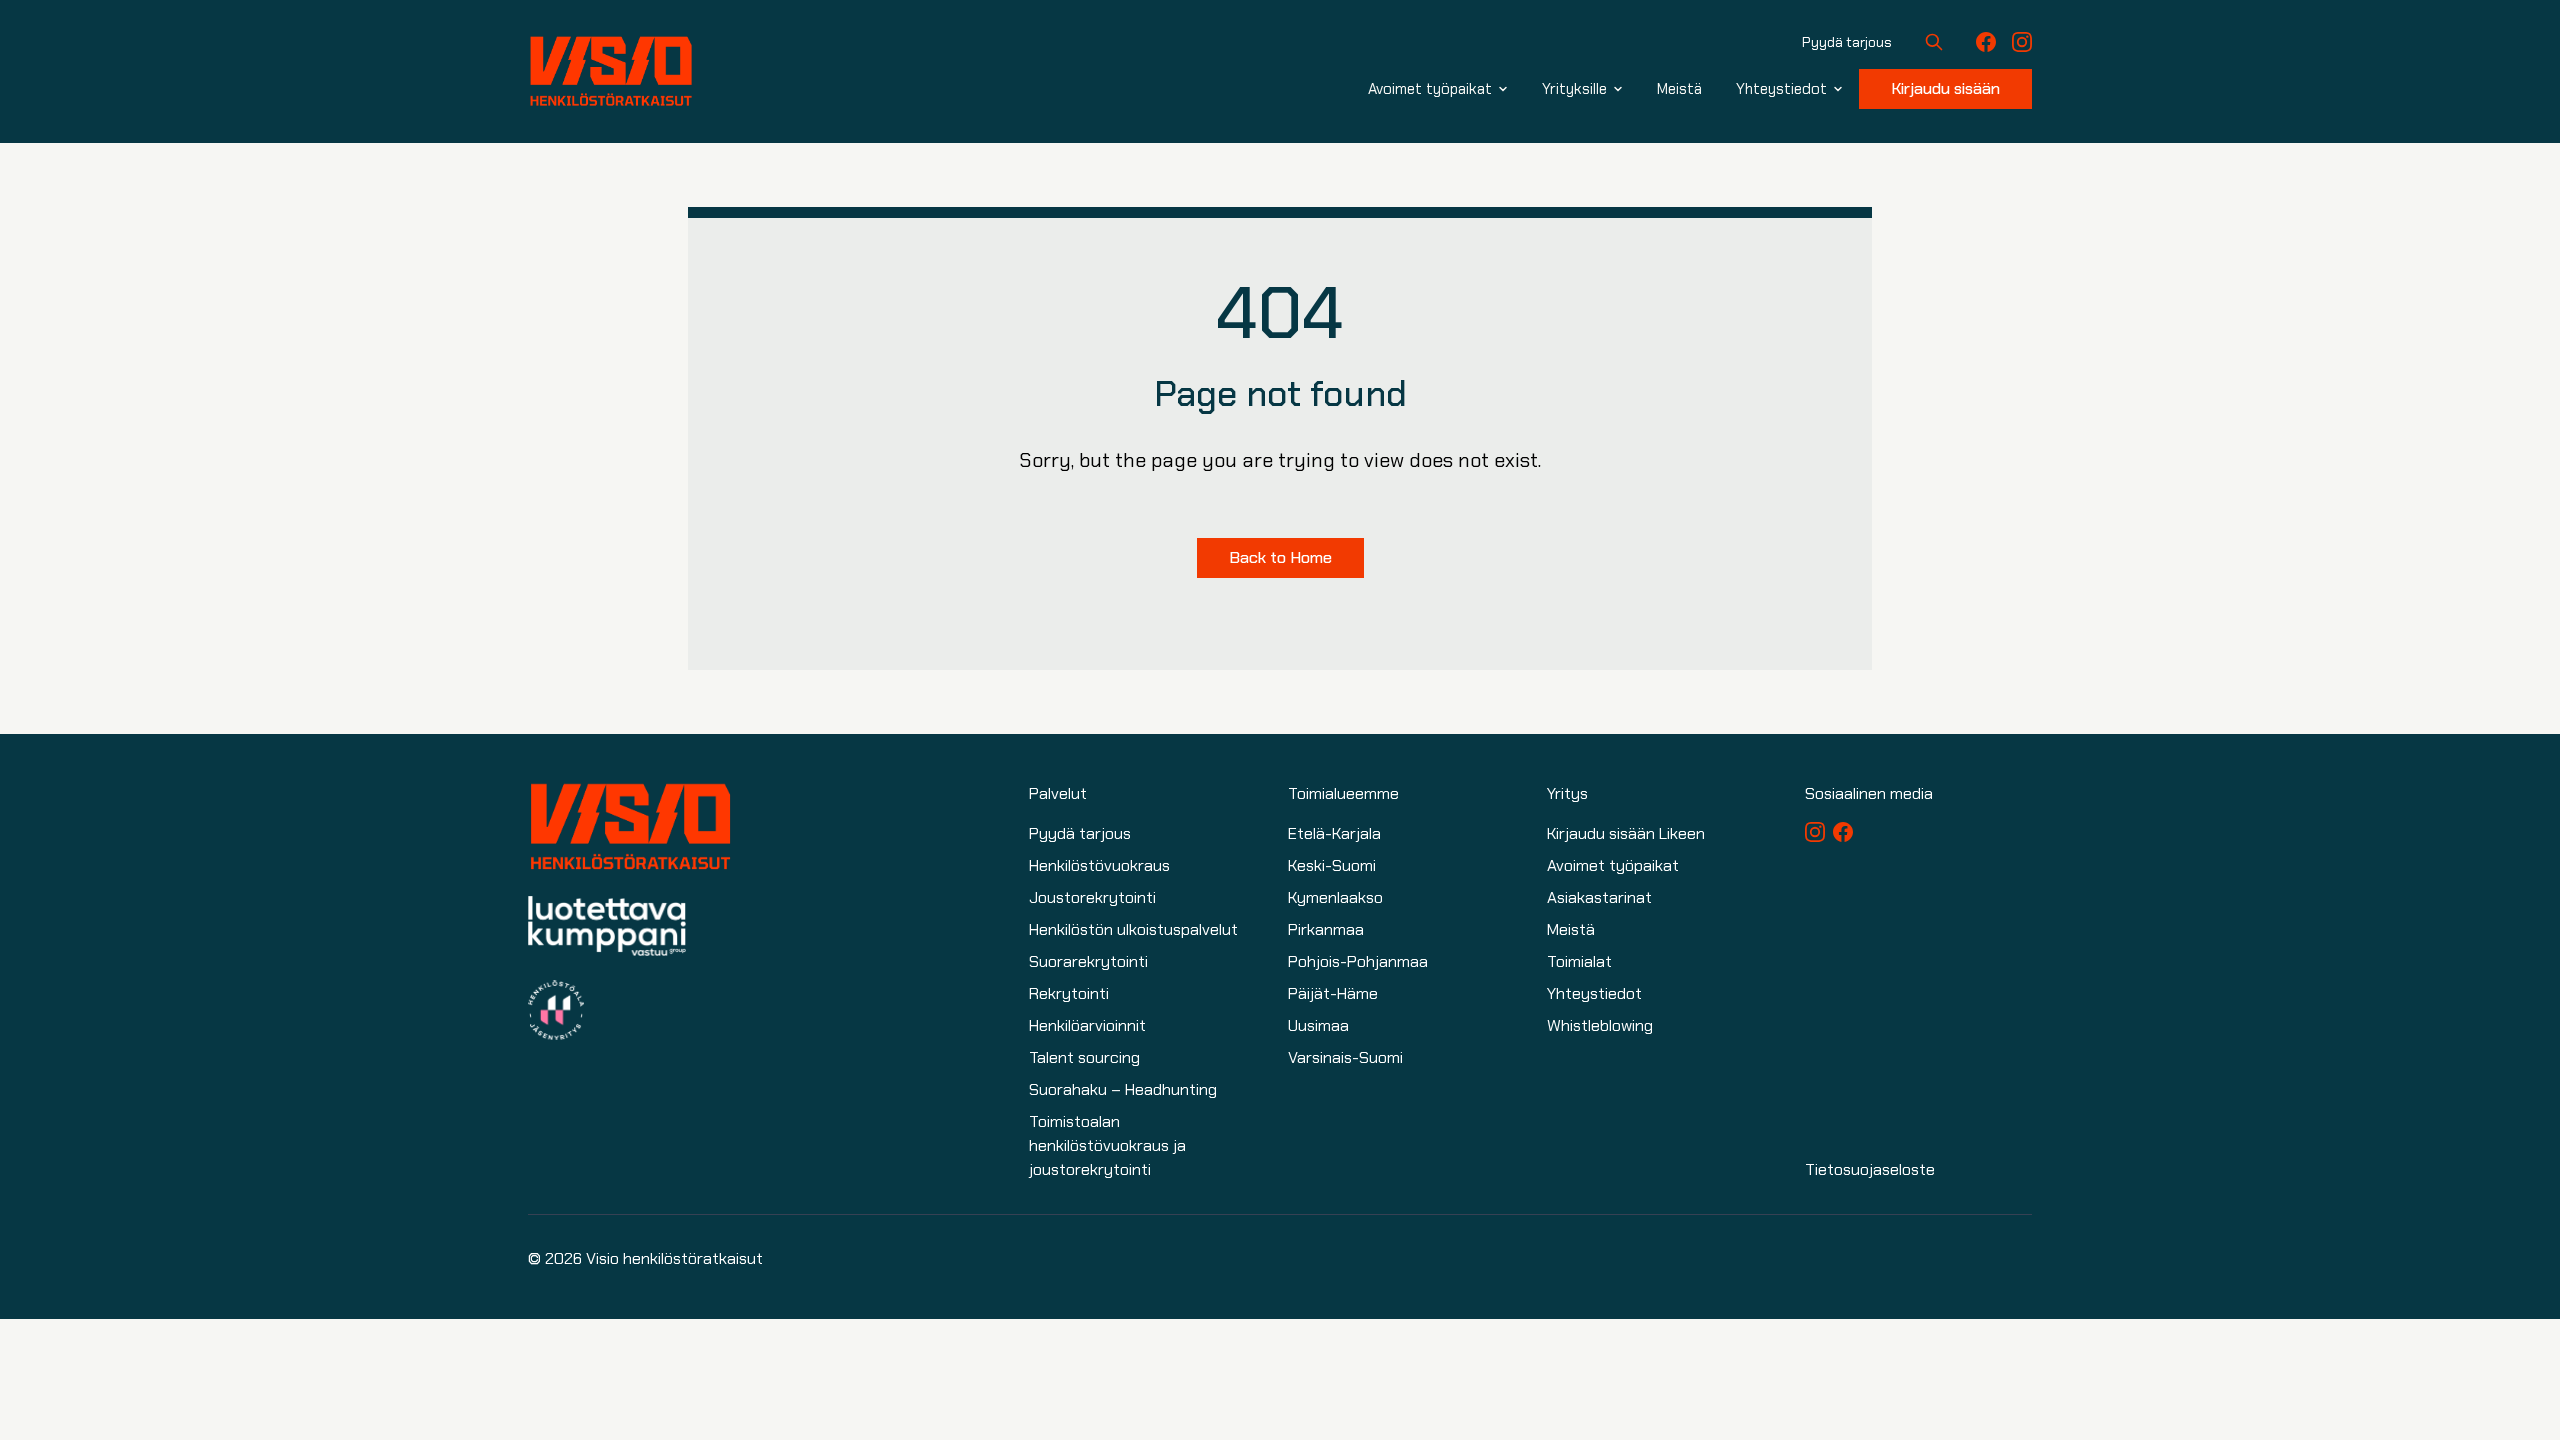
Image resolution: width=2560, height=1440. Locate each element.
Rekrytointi (1069, 993)
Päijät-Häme (1333, 993)
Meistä (1571, 929)
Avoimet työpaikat (1613, 865)
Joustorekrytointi (1092, 897)
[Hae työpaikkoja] (1934, 42)
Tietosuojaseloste (1870, 1169)
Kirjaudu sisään (1945, 88)
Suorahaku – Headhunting (1123, 1089)
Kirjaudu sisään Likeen (1626, 833)
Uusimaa (1318, 1025)
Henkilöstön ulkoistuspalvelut (1133, 929)
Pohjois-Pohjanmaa (1358, 961)
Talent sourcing (1084, 1057)
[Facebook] (1986, 42)
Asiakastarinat (1599, 897)
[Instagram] (2022, 42)
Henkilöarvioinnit (1087, 1025)
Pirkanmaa (1326, 929)
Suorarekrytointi (1088, 961)
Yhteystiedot (1594, 993)
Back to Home (1280, 557)
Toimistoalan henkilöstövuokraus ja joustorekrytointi (1107, 1145)
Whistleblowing (1600, 1025)
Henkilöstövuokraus (1099, 865)
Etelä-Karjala (1334, 833)
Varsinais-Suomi (1345, 1057)
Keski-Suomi (1332, 865)
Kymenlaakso (1335, 897)
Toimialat (1579, 961)
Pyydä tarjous (1847, 42)
